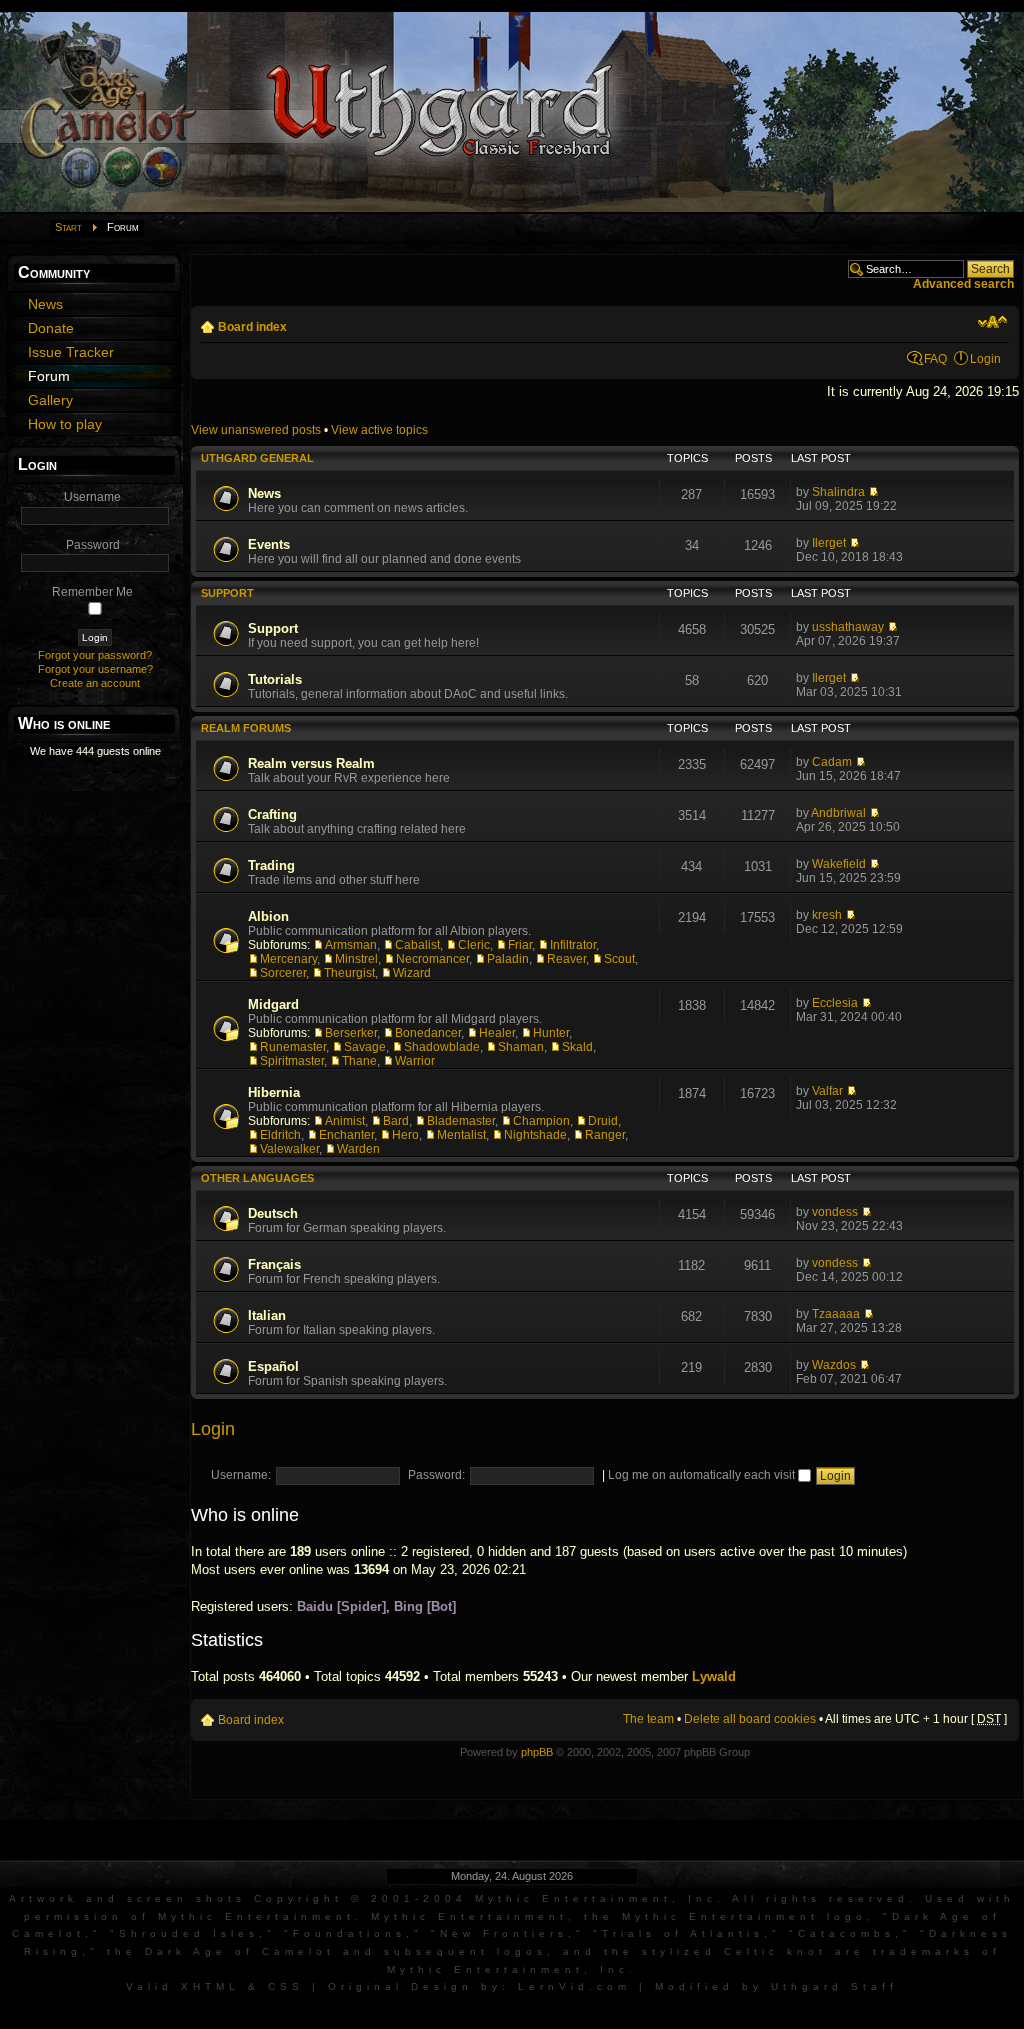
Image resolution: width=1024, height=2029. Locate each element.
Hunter (551, 1033)
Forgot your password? (95, 655)
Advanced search (963, 284)
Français (274, 1264)
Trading (271, 865)
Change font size (992, 322)
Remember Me (92, 592)
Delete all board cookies (750, 1719)
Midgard (273, 1004)
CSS (286, 1986)
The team (648, 1719)
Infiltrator (573, 945)
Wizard (412, 973)
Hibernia (274, 1092)
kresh (827, 915)
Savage (365, 1047)
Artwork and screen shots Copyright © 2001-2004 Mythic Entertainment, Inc (363, 1898)
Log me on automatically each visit (703, 1475)
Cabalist (417, 945)
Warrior (415, 1061)
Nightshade (535, 1135)
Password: (436, 1475)
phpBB (537, 1752)
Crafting (272, 814)
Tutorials (275, 679)
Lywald (714, 1676)
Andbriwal (838, 813)
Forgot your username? (95, 669)
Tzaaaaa (836, 1314)
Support (227, 593)
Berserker (351, 1033)
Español (273, 1366)
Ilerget (829, 543)
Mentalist (461, 1135)
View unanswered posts (256, 430)
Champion (541, 1121)
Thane (359, 1061)
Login (985, 359)
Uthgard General (257, 458)
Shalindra (838, 492)
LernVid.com (574, 1986)
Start (68, 227)
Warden (358, 1149)
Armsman (351, 945)
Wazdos (834, 1365)
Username (92, 497)
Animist (345, 1121)
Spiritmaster (292, 1061)
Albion (268, 916)
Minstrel (356, 959)
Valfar (827, 1091)
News (264, 493)
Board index (252, 327)
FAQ (935, 359)
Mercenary (288, 959)
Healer (497, 1033)
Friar (520, 945)
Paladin (508, 959)
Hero (405, 1135)
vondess (835, 1212)
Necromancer (432, 959)
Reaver (566, 959)
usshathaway (848, 627)
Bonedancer (428, 1033)
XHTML (210, 1986)
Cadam (832, 762)
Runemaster (293, 1047)
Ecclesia (835, 1003)
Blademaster (461, 1121)
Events (269, 544)
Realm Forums (246, 728)
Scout (619, 959)
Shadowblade (442, 1047)
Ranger (605, 1135)
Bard (396, 1121)
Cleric (474, 945)
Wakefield (839, 864)
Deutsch (273, 1213)
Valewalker (289, 1149)
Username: (241, 1475)
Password (93, 545)
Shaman (521, 1047)
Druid (603, 1121)
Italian (267, 1315)
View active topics (379, 430)
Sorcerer (283, 973)
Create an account (95, 683)
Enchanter (346, 1135)
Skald (577, 1047)
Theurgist (349, 973)
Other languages (257, 1178)
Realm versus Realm (311, 763)
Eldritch (280, 1135)
